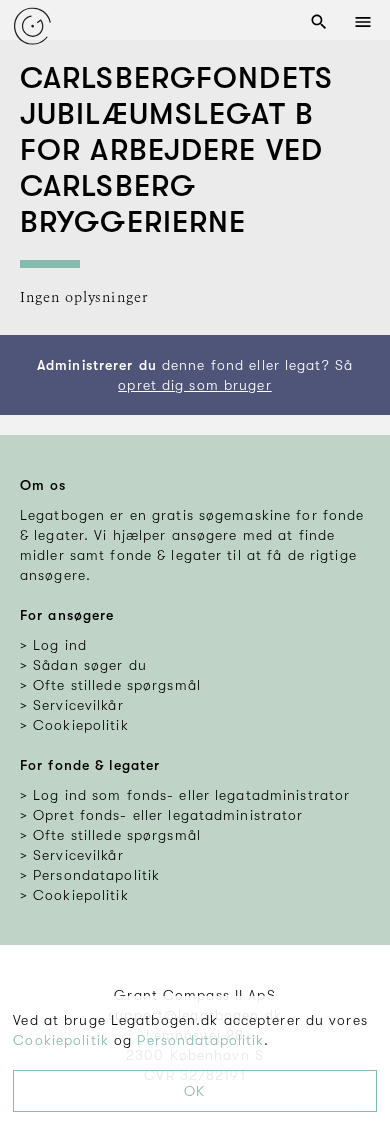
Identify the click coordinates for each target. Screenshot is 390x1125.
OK (194, 1091)
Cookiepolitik (61, 1040)
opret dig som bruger (194, 385)
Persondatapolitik (200, 1040)
